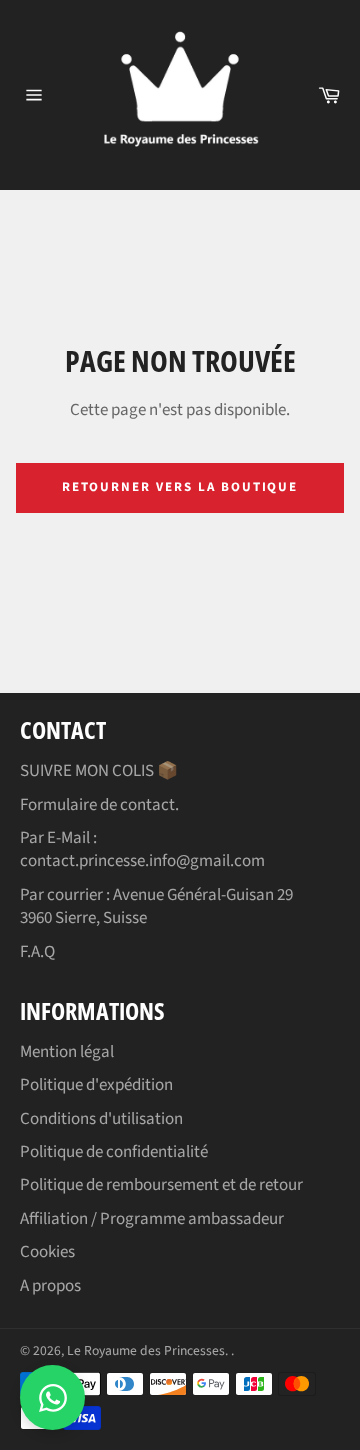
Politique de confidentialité (114, 1152)
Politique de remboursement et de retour (161, 1185)
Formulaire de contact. (99, 805)
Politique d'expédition (96, 1085)
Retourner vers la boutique (180, 487)
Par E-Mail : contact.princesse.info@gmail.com (142, 849)
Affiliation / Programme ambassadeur (152, 1219)
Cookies (47, 1252)
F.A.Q (37, 952)
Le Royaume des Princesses (146, 1350)
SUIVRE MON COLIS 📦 (99, 771)
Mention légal (67, 1052)
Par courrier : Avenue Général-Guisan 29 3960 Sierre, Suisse (156, 906)
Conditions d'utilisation (101, 1119)
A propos (50, 1286)
